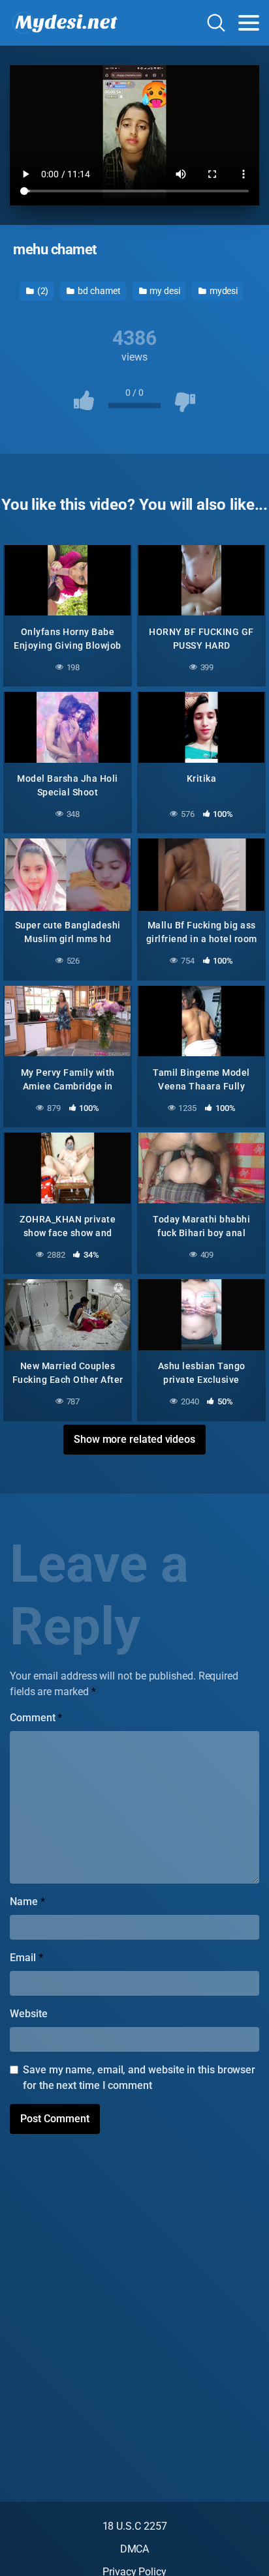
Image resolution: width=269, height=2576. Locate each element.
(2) (42, 291)
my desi (164, 291)
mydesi (223, 291)
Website (28, 2014)
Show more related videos (134, 1439)
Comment (36, 1718)
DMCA (135, 2549)
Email (26, 1958)
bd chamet (98, 291)
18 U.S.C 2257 (135, 2526)
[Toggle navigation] (249, 23)
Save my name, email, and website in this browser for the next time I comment (139, 2078)
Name (27, 1902)
